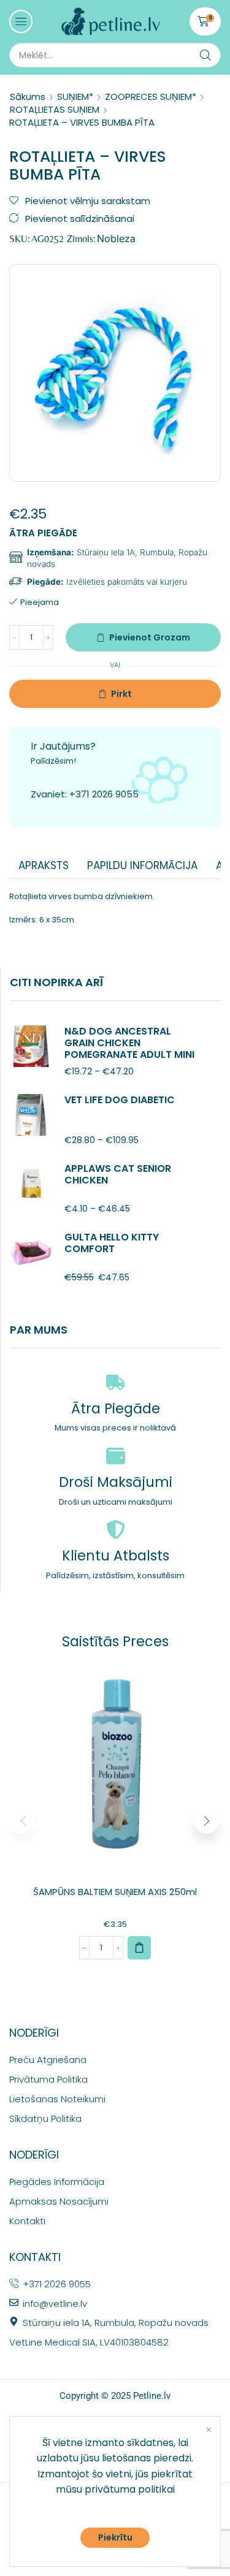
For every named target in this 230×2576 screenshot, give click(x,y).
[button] (21, 21)
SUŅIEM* (75, 97)
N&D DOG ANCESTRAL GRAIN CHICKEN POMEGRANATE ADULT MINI (129, 1043)
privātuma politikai (130, 2489)
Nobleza (116, 238)
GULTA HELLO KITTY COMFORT (112, 1243)
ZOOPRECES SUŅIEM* (151, 97)
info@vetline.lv (55, 2304)
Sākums (28, 97)
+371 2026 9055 (104, 794)
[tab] (44, 865)
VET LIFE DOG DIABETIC (120, 1100)
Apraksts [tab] (44, 865)
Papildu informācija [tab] (142, 865)
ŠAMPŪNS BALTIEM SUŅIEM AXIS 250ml (115, 1892)
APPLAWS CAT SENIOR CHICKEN (118, 1174)
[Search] (205, 55)
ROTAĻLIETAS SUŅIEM (55, 109)
